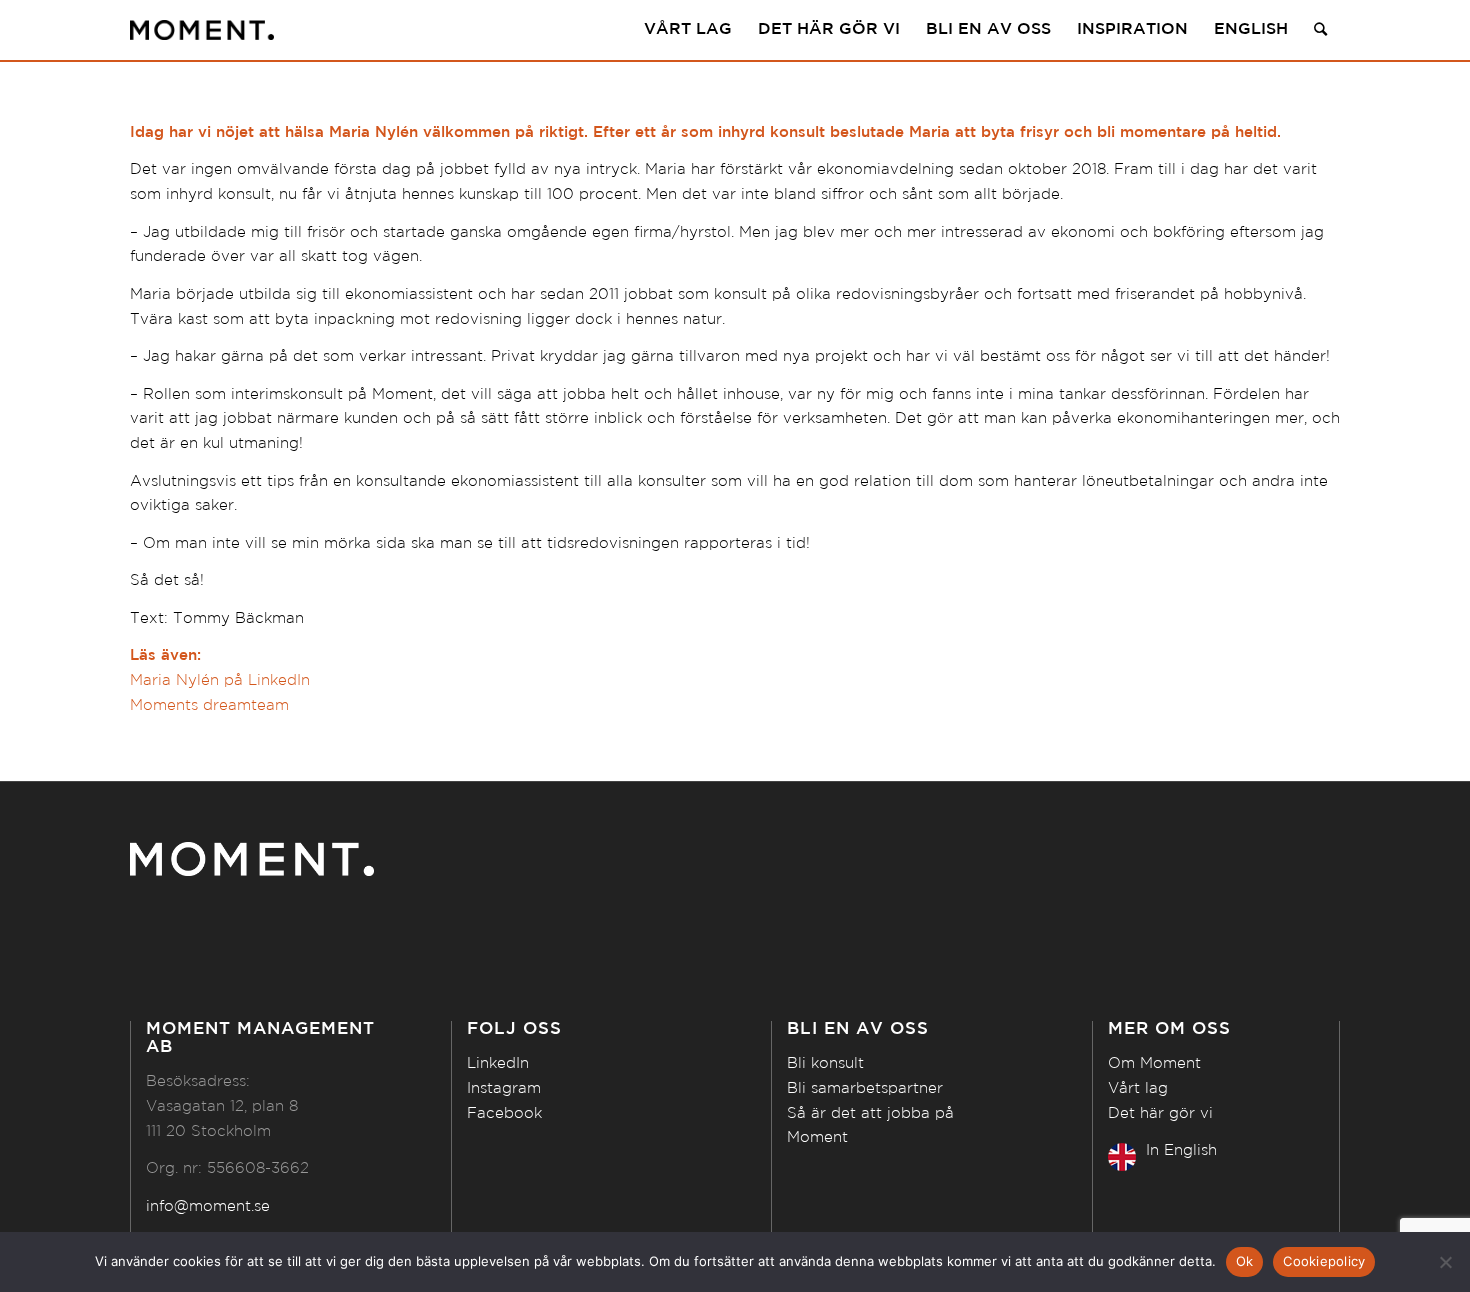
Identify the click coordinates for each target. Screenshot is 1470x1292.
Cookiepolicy (1324, 1261)
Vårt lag (1138, 1088)
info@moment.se (208, 1206)
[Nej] (1445, 1262)
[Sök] (1320, 30)
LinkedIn (498, 1063)
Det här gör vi (1160, 1113)
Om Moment (1154, 1063)
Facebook (504, 1113)
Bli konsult (825, 1063)
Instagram (504, 1088)
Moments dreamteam (209, 705)
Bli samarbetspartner (865, 1088)
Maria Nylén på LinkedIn (220, 680)
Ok (1245, 1261)
